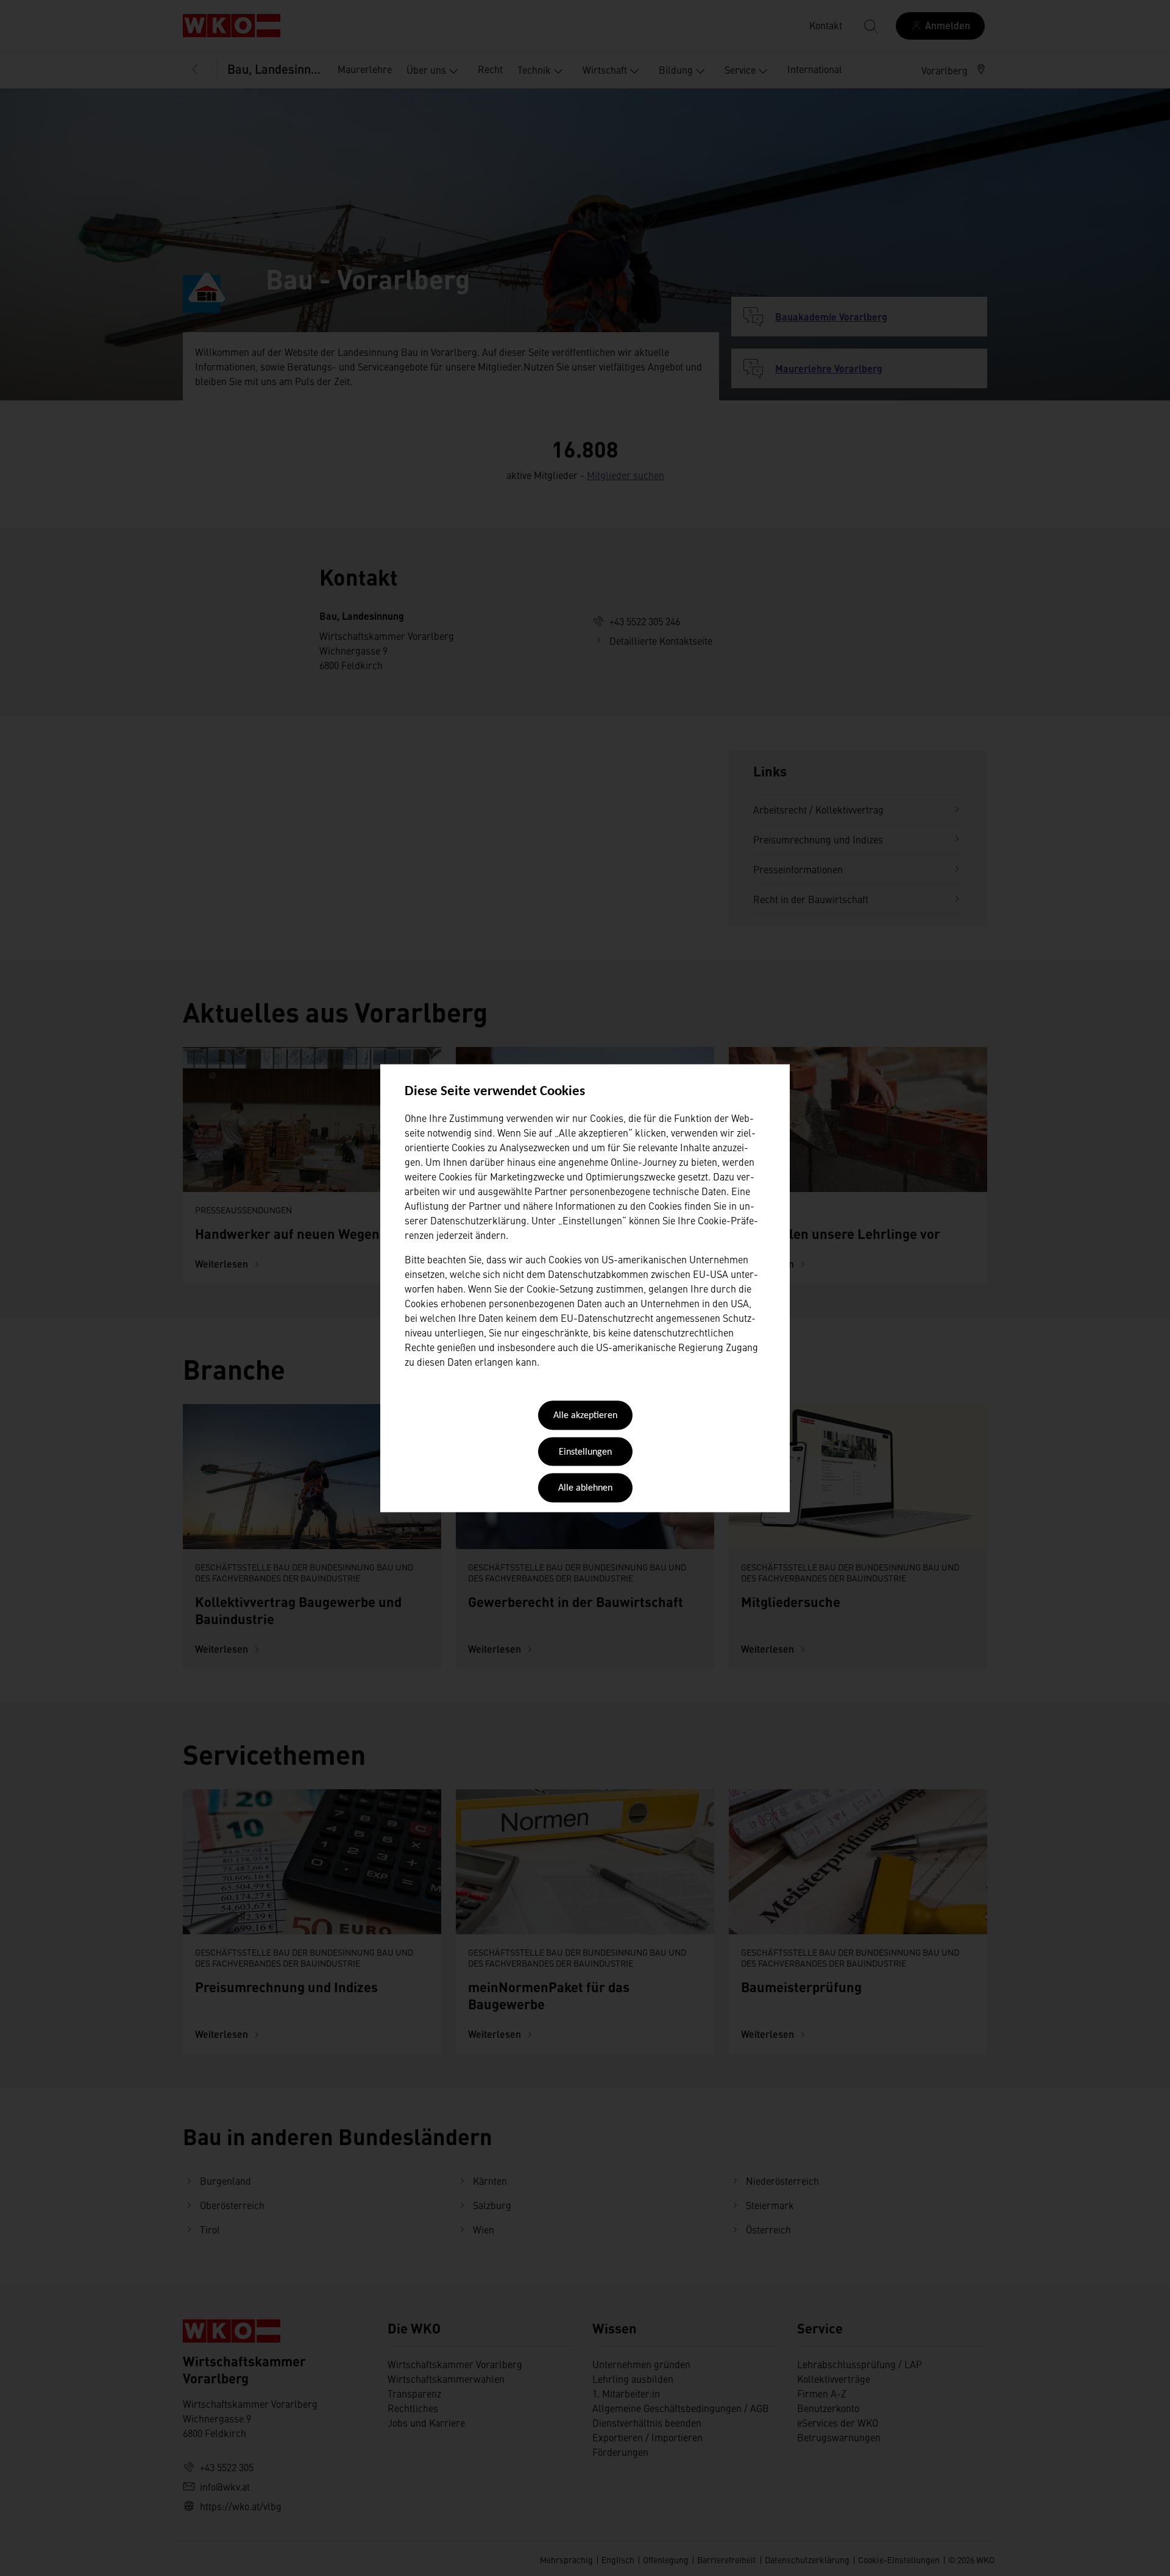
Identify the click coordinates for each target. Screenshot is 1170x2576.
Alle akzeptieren (585, 1416)
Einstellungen (585, 1452)
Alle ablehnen (585, 1489)
